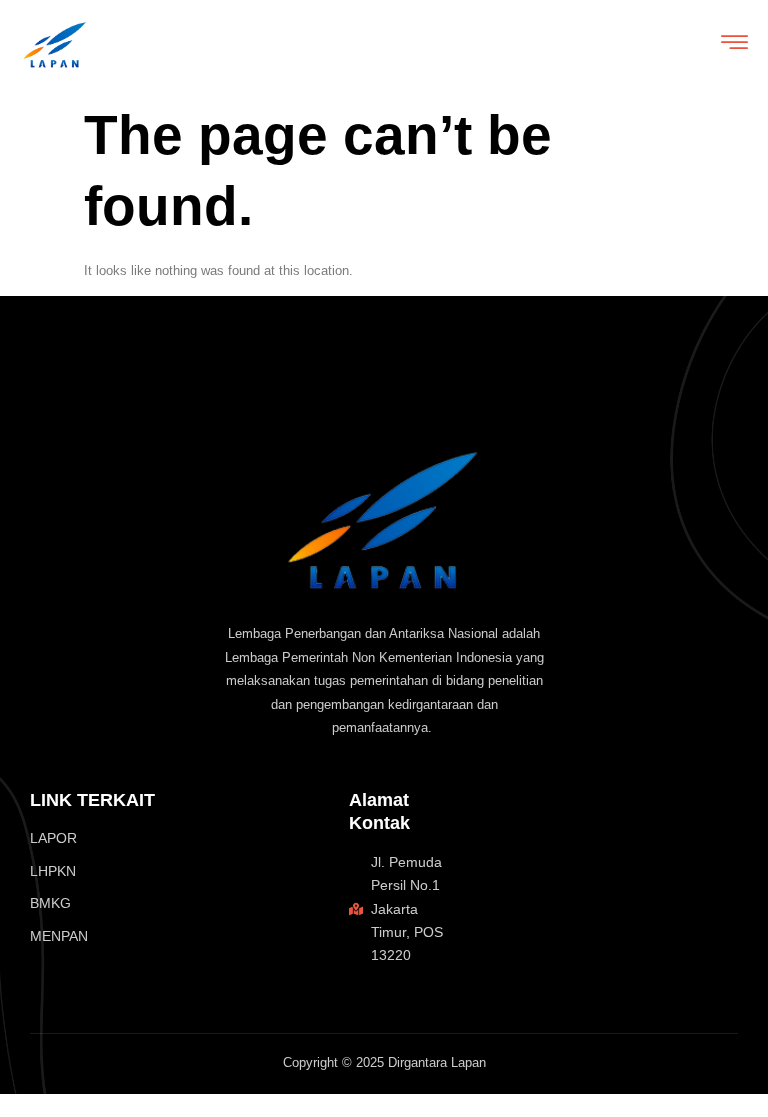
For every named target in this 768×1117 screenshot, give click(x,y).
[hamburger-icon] (734, 45)
